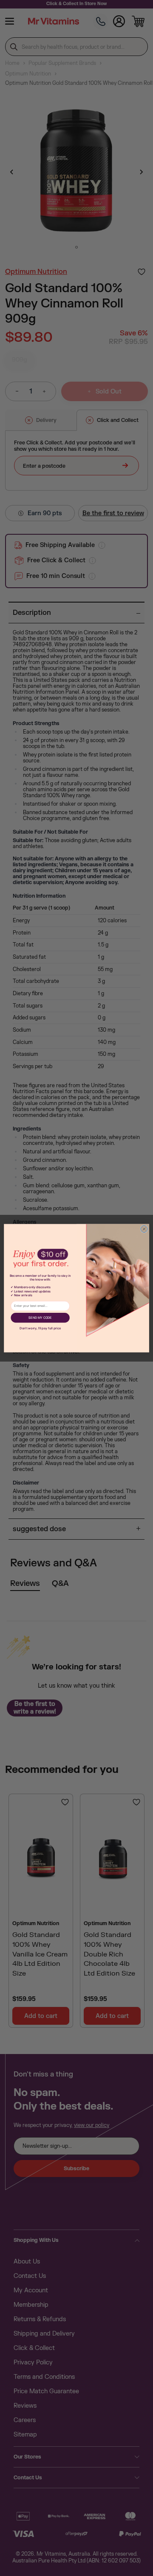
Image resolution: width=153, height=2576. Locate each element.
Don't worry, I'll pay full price (40, 1328)
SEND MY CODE (40, 1318)
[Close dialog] (144, 1229)
